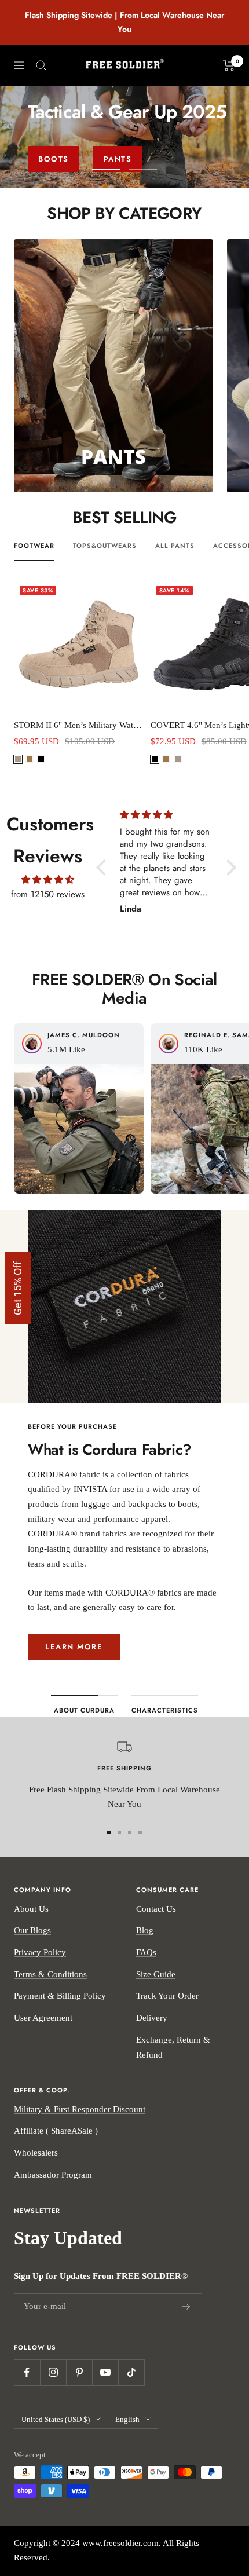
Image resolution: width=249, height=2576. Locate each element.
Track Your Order (167, 1996)
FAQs (146, 1952)
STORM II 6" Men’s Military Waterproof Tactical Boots (79, 725)
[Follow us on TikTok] (131, 2372)
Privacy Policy (40, 1952)
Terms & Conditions (50, 1974)
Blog (145, 1930)
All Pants (175, 546)
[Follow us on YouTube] (105, 2372)
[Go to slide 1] (109, 1832)
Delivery (152, 2018)
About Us (31, 1909)
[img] (48, 880)
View (79, 1141)
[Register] (186, 2307)
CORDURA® (52, 1474)
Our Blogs (32, 1930)
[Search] (41, 65)
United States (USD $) (56, 2419)
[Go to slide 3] (130, 1832)
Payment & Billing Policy (60, 1996)
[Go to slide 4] (140, 1832)
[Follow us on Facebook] (27, 2372)
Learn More (74, 1647)
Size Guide (156, 1974)
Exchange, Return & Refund (173, 2047)
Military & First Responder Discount (80, 2109)
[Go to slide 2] (119, 1832)
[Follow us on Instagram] (53, 2372)
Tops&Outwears (105, 546)
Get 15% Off (18, 1288)
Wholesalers (36, 2153)
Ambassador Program (53, 2175)
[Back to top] (237, 2502)
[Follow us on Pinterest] (79, 2372)
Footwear (34, 546)
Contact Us (156, 1909)
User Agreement (43, 2018)
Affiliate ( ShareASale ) (56, 2131)
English (127, 2419)
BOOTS (54, 159)
